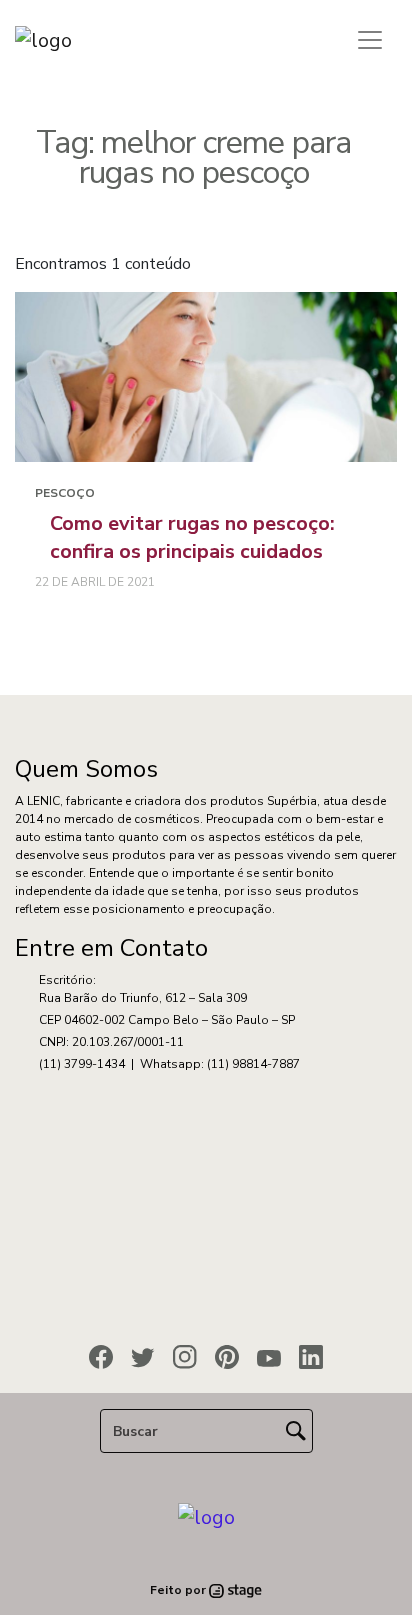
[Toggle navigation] (370, 40)
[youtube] (269, 1358)
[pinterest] (227, 1357)
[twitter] (143, 1358)
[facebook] (101, 1357)
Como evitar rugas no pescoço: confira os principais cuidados (192, 537)
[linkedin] (311, 1357)
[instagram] (185, 1357)
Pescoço (65, 493)
